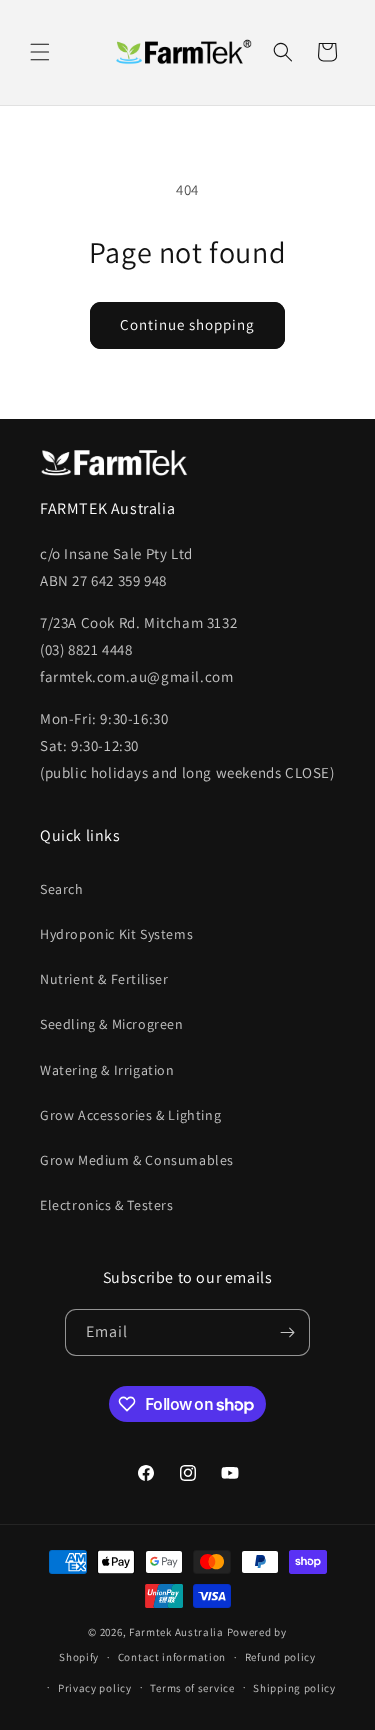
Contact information (172, 1657)
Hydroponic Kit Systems (116, 934)
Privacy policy (95, 1688)
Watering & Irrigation (107, 1070)
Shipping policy (294, 1688)
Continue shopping (187, 324)
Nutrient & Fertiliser (104, 979)
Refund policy (280, 1657)
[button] (40, 52)
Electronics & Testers (107, 1205)
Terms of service (192, 1688)
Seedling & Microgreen (112, 1024)
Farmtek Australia (176, 1632)
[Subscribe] (287, 1332)
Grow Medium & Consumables (137, 1160)
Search (62, 889)
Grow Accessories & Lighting (130, 1115)
